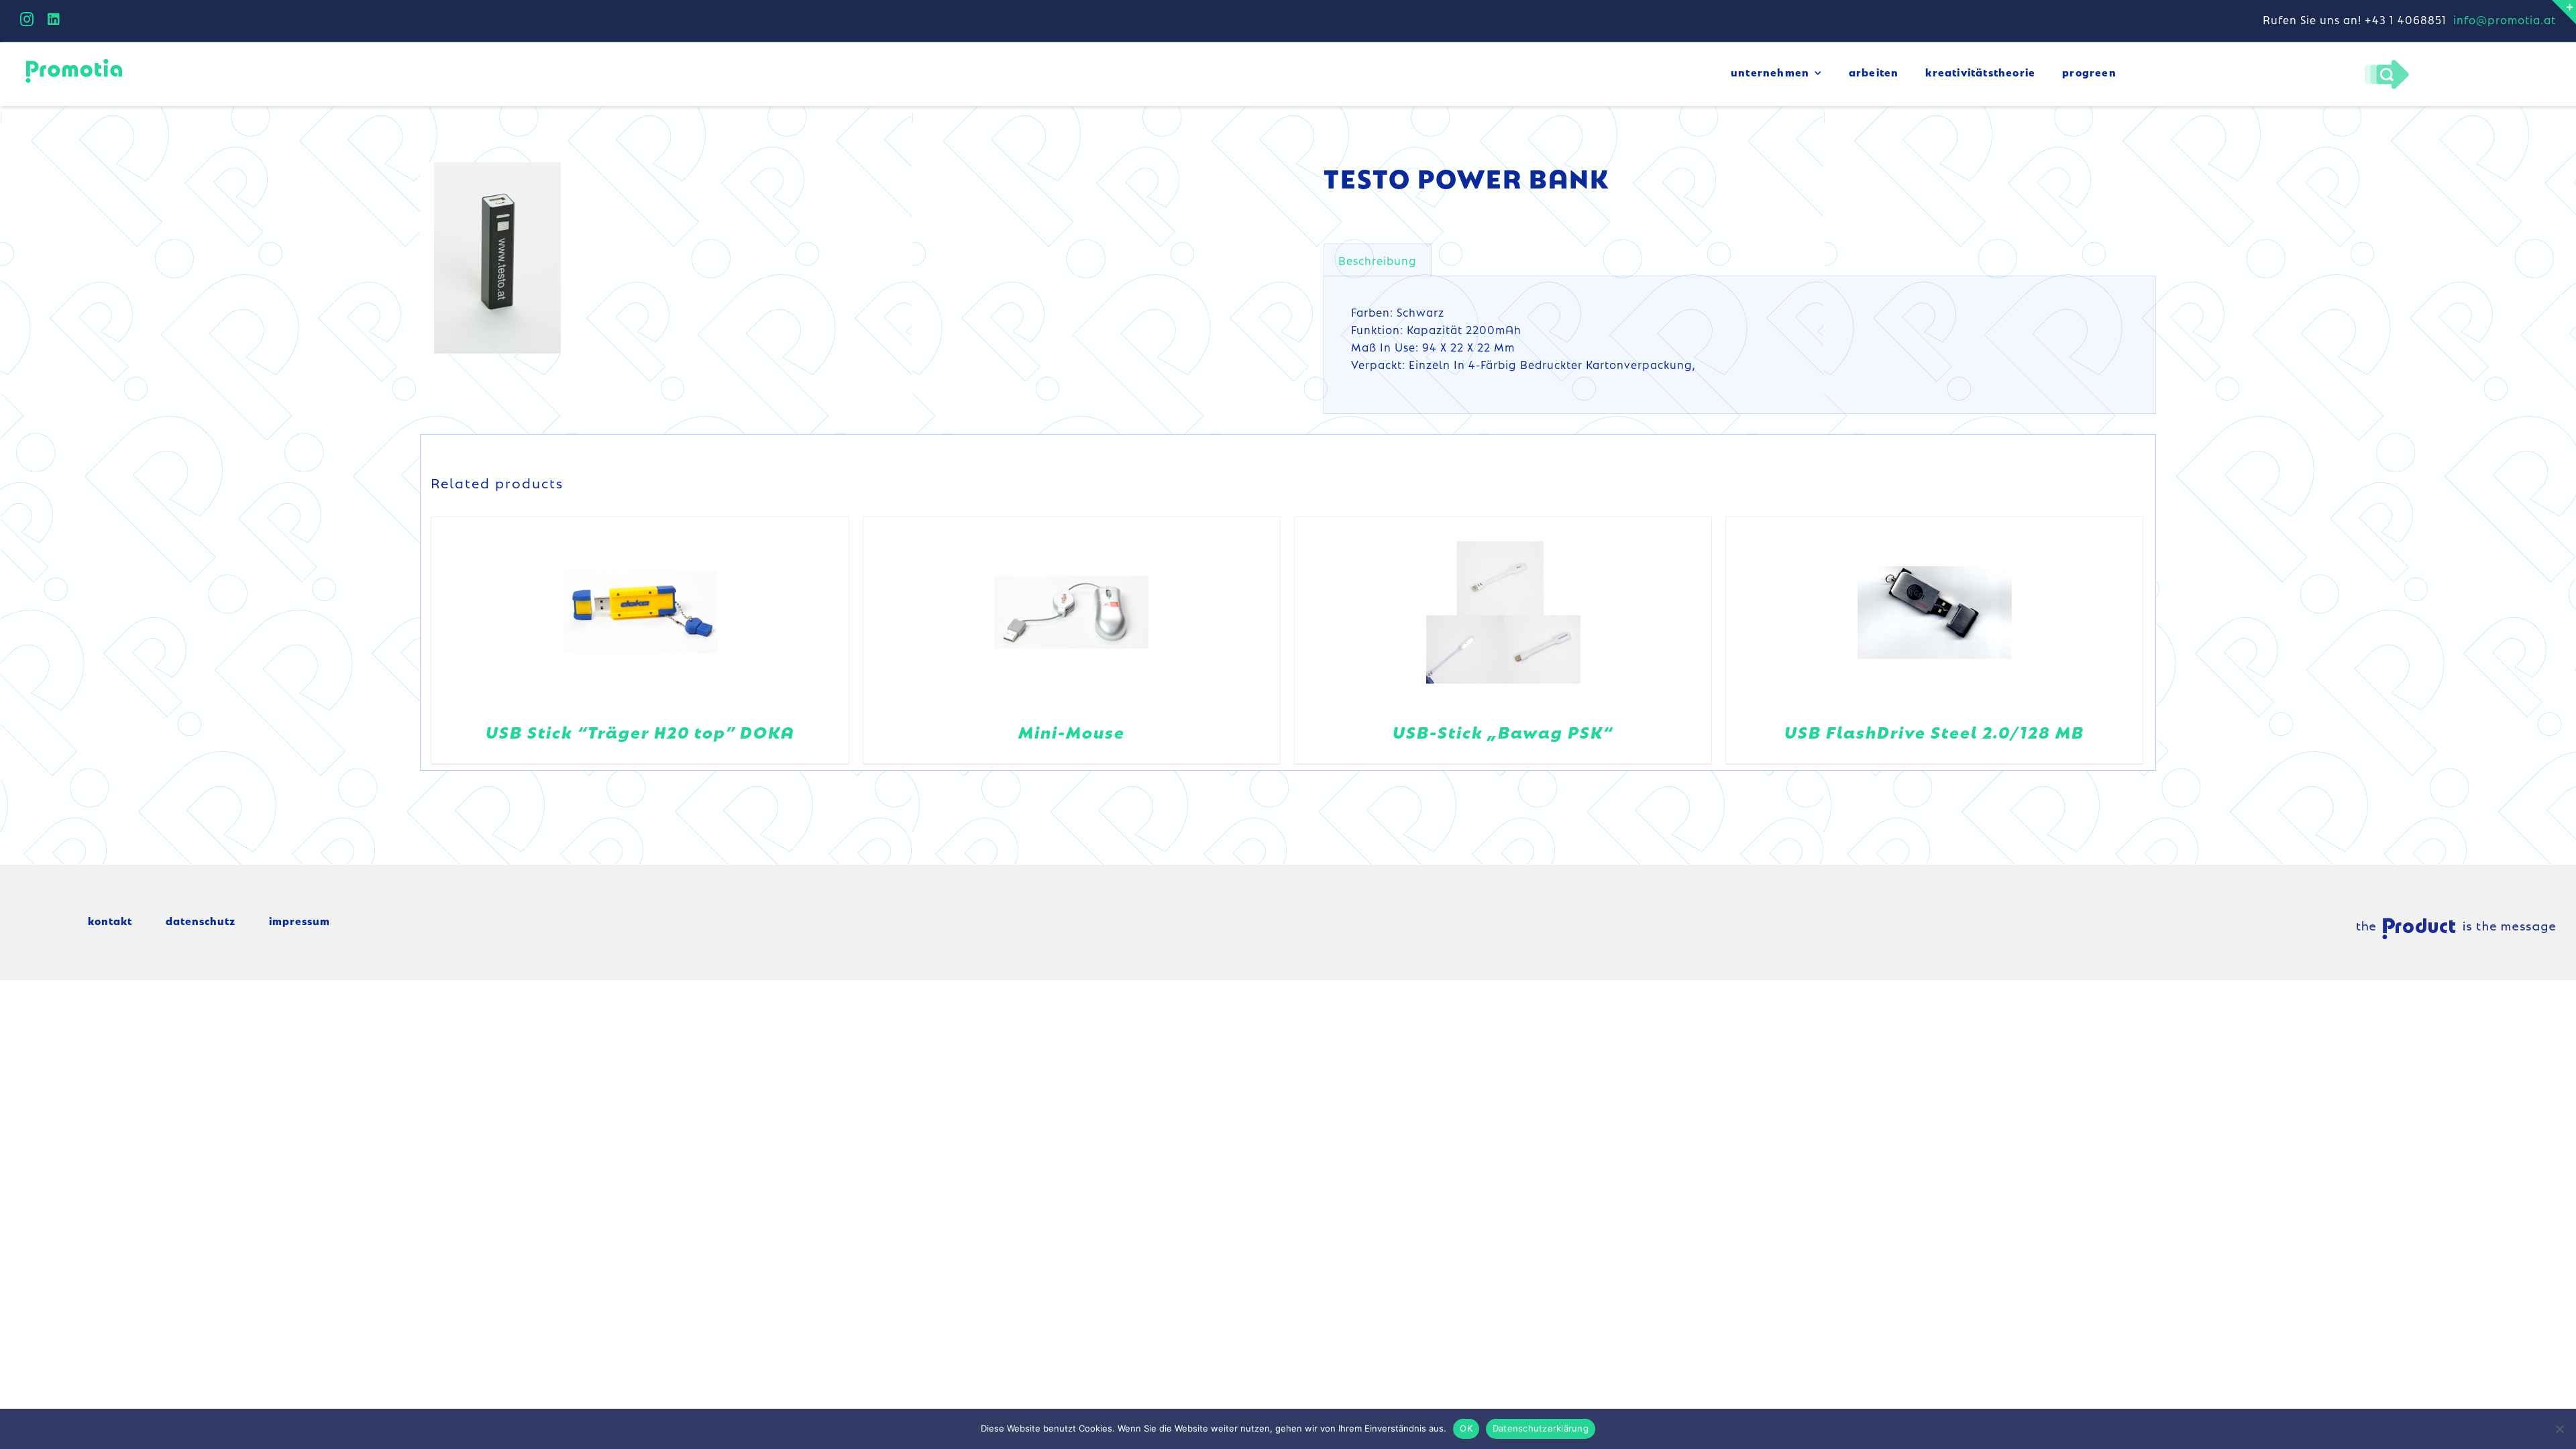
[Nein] (2559, 1429)
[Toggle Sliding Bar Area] (2564, 12)
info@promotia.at (2505, 19)
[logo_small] (74, 61)
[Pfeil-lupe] (2386, 63)
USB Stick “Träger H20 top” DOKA (640, 732)
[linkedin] (54, 19)
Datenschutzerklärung (1541, 1428)
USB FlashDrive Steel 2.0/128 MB (1934, 732)
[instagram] (27, 19)
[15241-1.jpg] (497, 258)
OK (1466, 1428)
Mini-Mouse (1072, 732)
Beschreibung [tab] (1378, 260)
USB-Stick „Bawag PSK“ (1503, 732)
